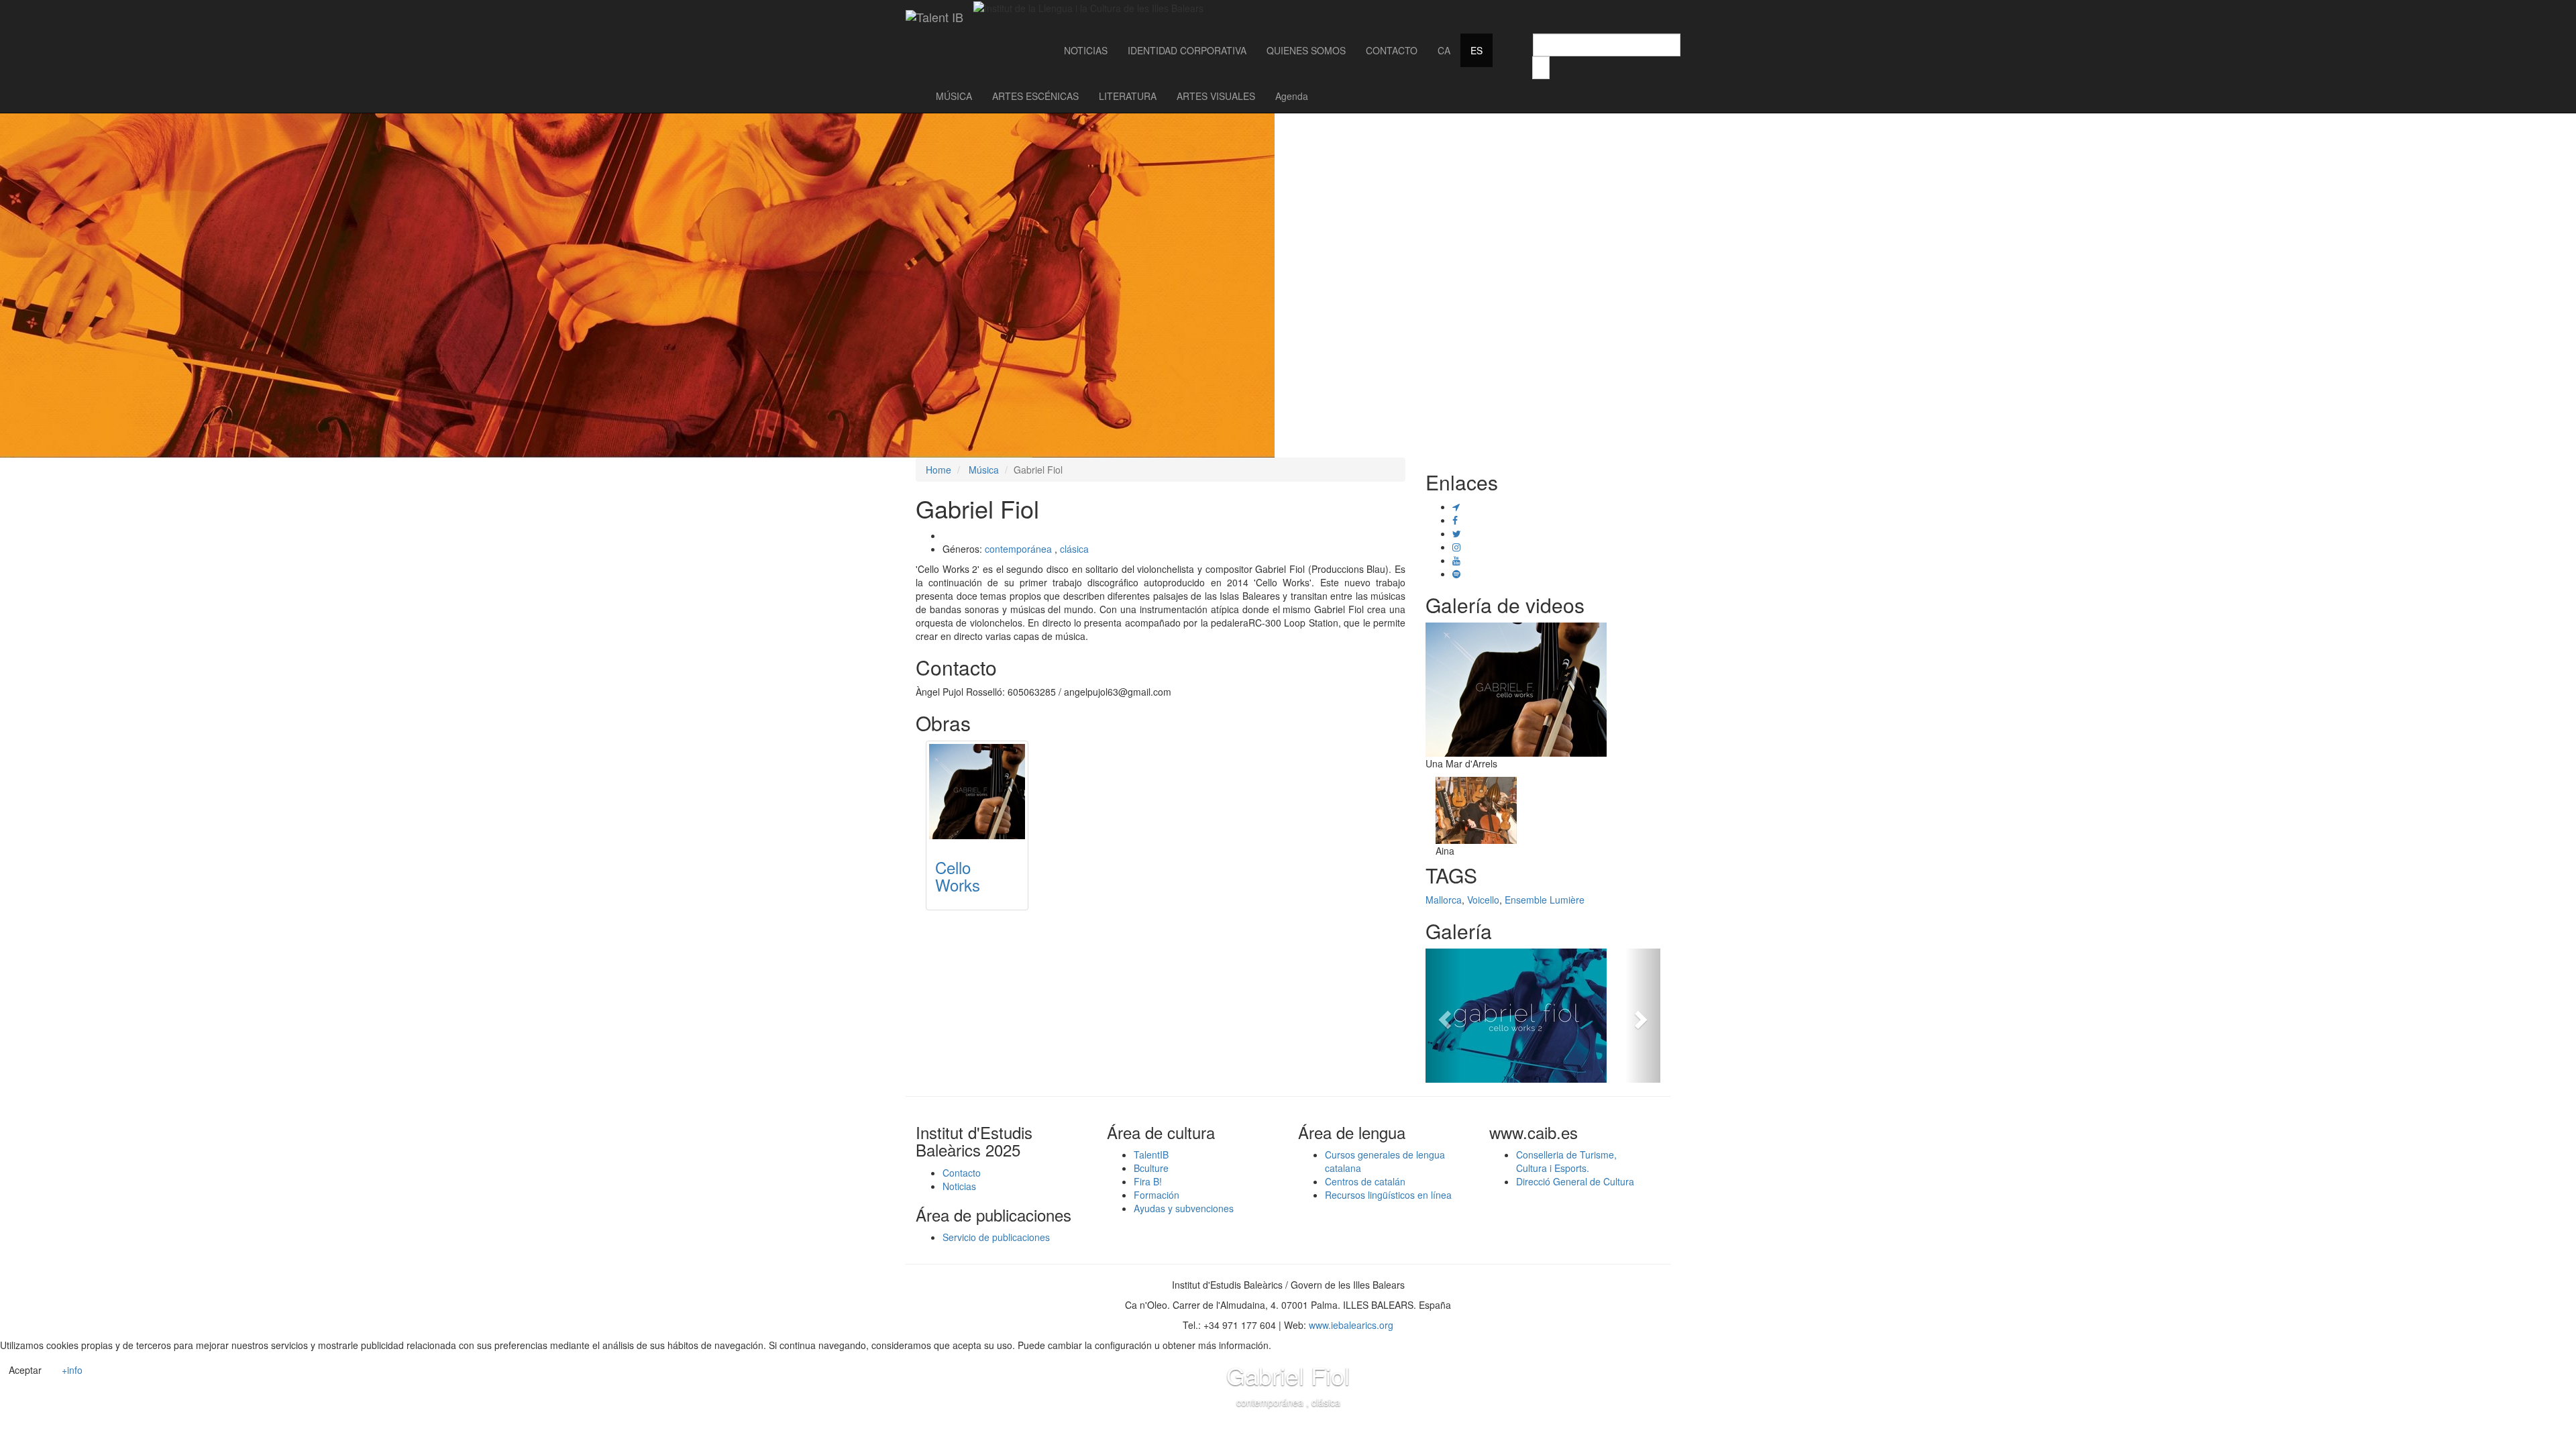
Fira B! (1148, 1181)
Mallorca (1444, 900)
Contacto (962, 1173)
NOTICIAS (1086, 50)
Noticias (959, 1186)
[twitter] (1457, 533)
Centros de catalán (1365, 1181)
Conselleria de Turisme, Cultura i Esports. (1566, 1161)
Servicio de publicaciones (996, 1237)
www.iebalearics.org (1351, 1325)
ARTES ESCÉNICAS (1035, 96)
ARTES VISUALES (1216, 96)
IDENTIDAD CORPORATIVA (1187, 50)
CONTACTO (1392, 50)
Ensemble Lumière (1545, 900)
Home (938, 470)
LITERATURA (1128, 96)
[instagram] (1456, 547)
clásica (1074, 549)
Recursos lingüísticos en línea (1388, 1195)
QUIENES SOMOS (1306, 50)
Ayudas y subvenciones (1184, 1208)
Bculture (1151, 1168)
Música (984, 470)
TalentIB (1151, 1155)
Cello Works (958, 876)
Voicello (1483, 900)
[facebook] (1455, 520)
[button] (1443, 1016)
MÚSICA (954, 96)
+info (72, 1370)
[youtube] (1456, 560)
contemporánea (1018, 549)
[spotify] (1456, 574)
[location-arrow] (1456, 506)
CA (1444, 50)
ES (1477, 50)
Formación (1157, 1195)
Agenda (1292, 96)
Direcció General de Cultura (1575, 1181)
